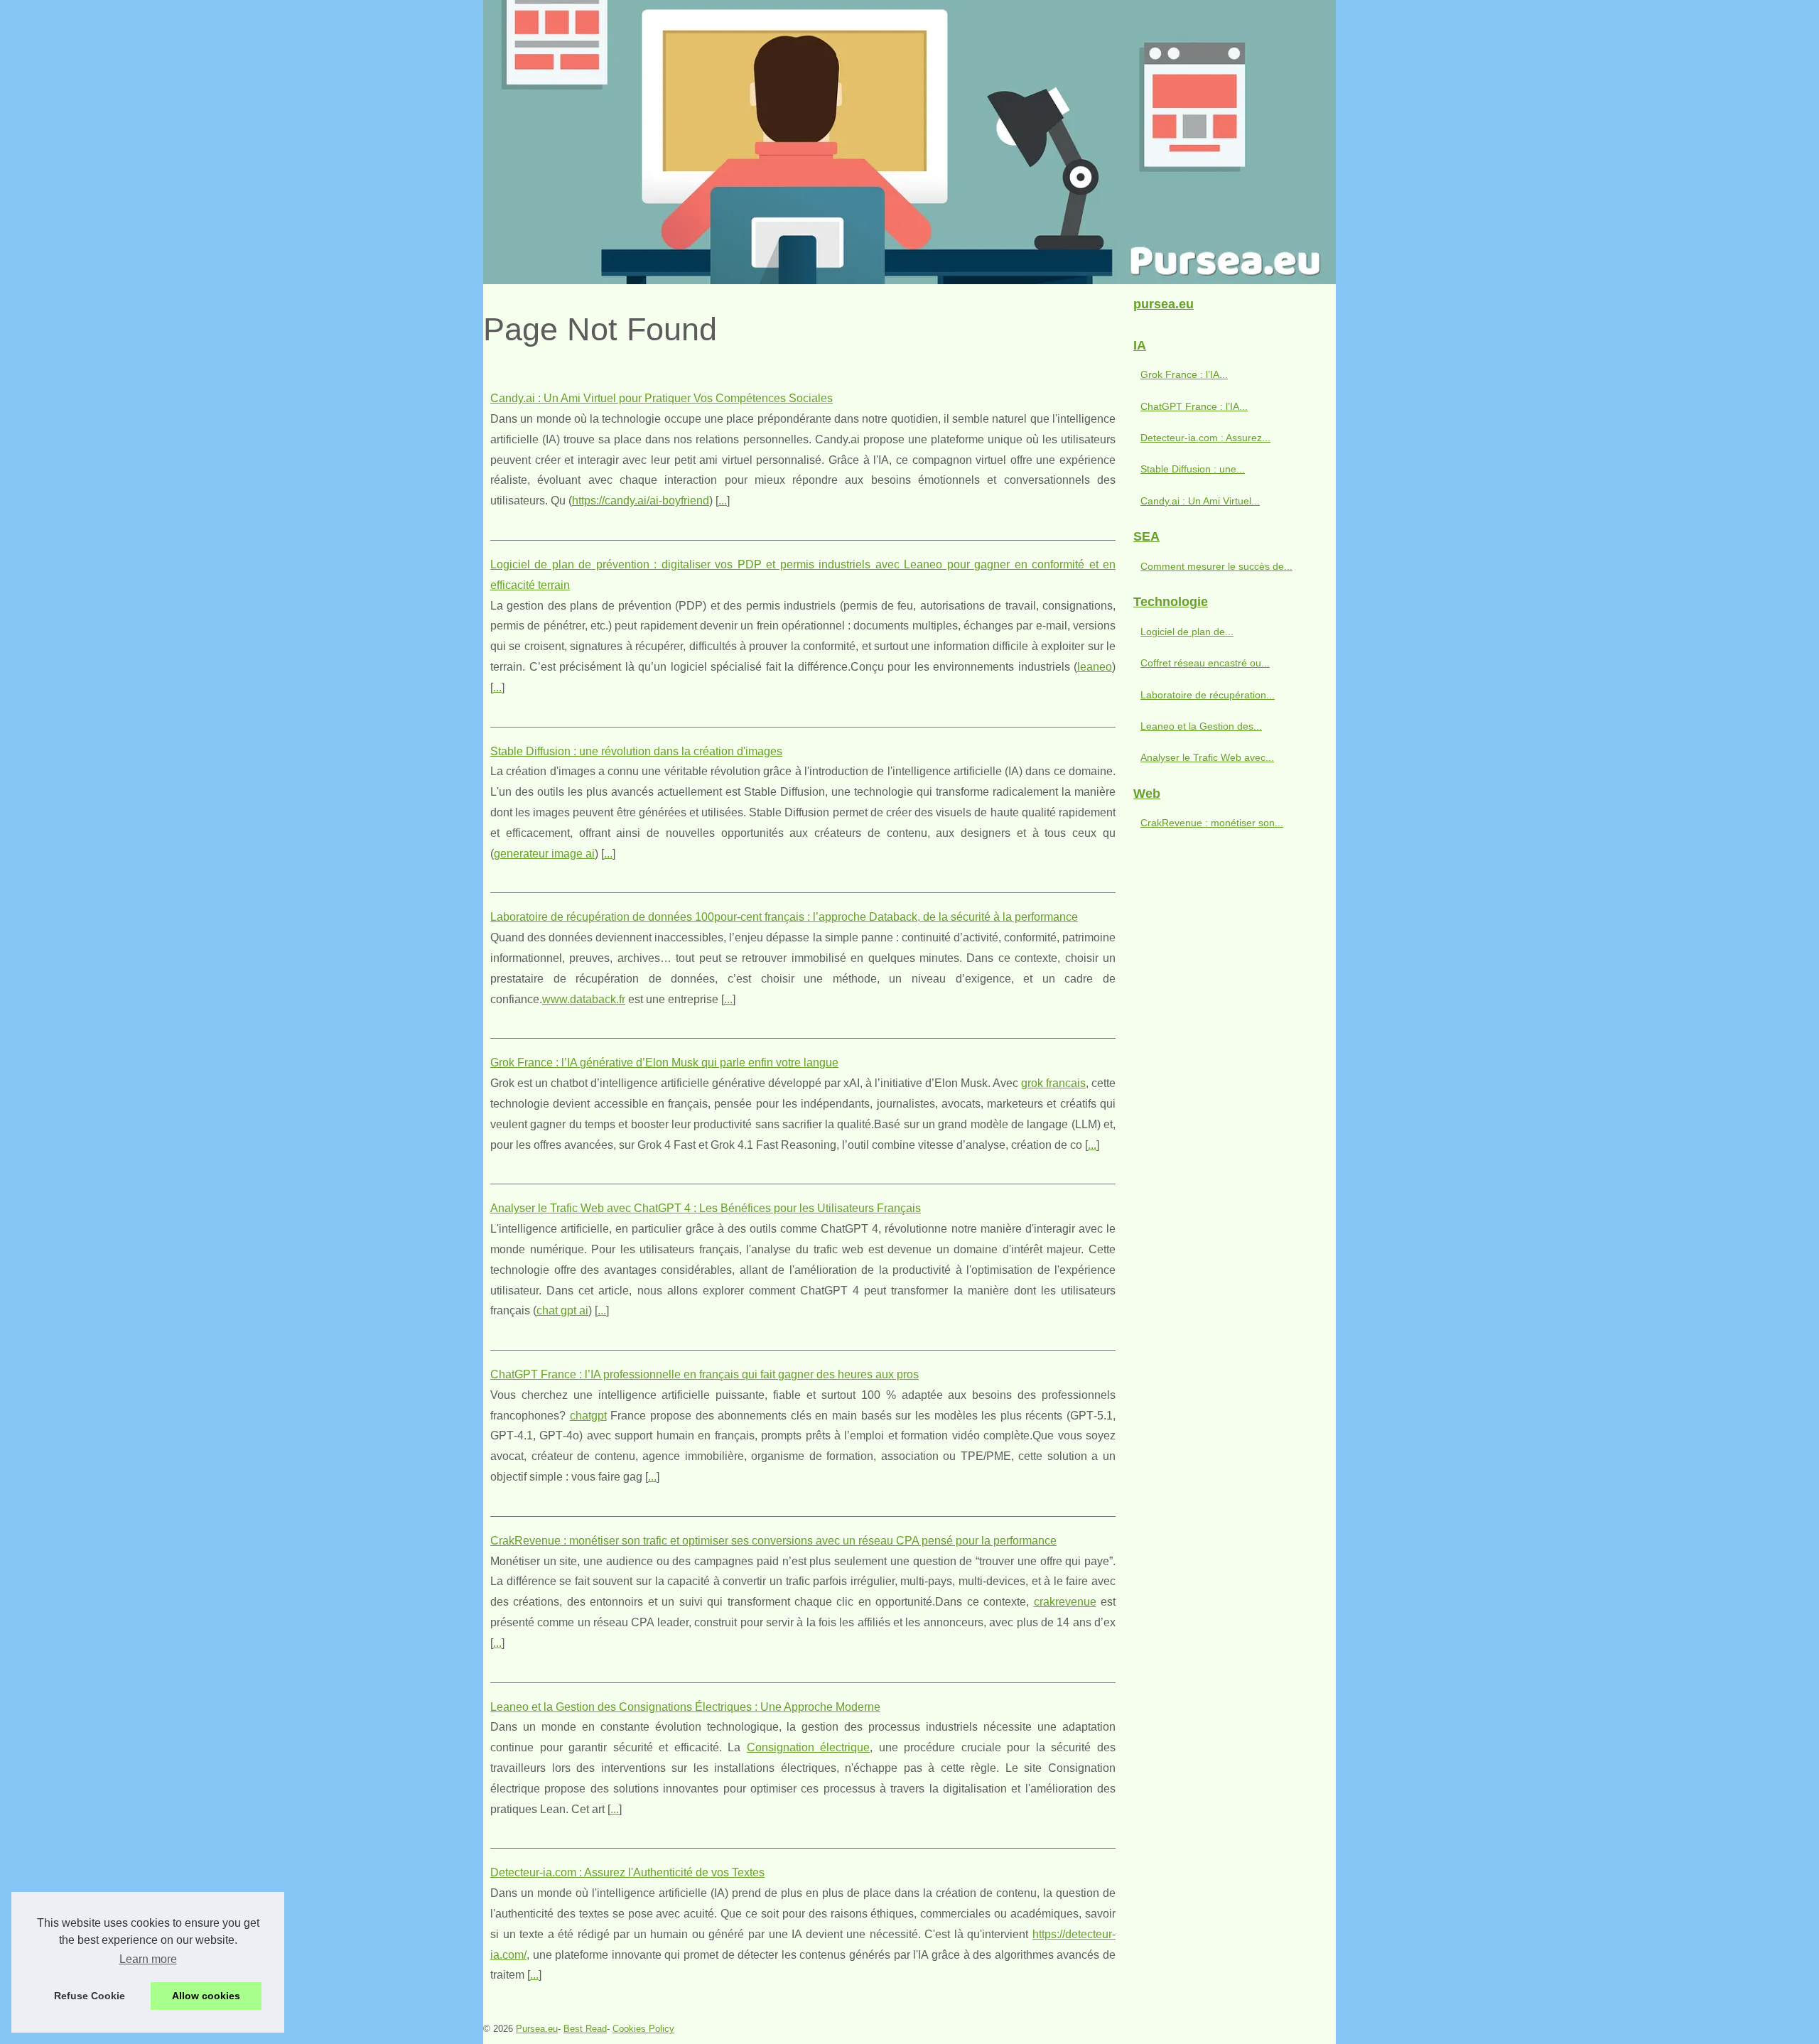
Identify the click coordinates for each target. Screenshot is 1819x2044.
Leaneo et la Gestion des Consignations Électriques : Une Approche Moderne (685, 1707)
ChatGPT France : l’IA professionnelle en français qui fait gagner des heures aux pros (705, 1374)
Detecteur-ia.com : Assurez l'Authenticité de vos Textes (627, 1872)
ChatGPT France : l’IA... (1194, 406)
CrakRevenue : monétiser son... (1212, 823)
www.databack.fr (584, 999)
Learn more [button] (148, 1959)
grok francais (1053, 1083)
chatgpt (588, 1416)
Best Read (585, 2029)
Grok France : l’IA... (1184, 374)
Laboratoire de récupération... (1208, 695)
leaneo (1095, 667)
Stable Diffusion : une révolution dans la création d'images (636, 751)
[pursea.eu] (909, 142)
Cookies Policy (643, 2029)
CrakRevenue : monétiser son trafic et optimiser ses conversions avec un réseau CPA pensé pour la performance (773, 1541)
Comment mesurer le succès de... (1216, 566)
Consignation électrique (809, 1747)
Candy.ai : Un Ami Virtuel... (1200, 501)
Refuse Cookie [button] (90, 1996)
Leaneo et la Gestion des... (1201, 726)
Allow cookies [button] (206, 1996)
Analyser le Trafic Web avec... (1207, 757)
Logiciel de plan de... (1187, 632)
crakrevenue (1065, 1602)
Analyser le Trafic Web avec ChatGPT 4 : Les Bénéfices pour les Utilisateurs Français (706, 1208)
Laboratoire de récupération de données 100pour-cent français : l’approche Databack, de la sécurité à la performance (784, 917)
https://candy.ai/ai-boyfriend (641, 501)
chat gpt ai (562, 1310)
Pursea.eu (537, 2029)
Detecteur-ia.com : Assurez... (1205, 438)
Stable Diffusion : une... (1193, 469)
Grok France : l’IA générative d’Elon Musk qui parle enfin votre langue (664, 1062)
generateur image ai (544, 854)
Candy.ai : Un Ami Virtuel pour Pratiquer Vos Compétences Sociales (662, 398)
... (723, 501)
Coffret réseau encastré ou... (1205, 663)
